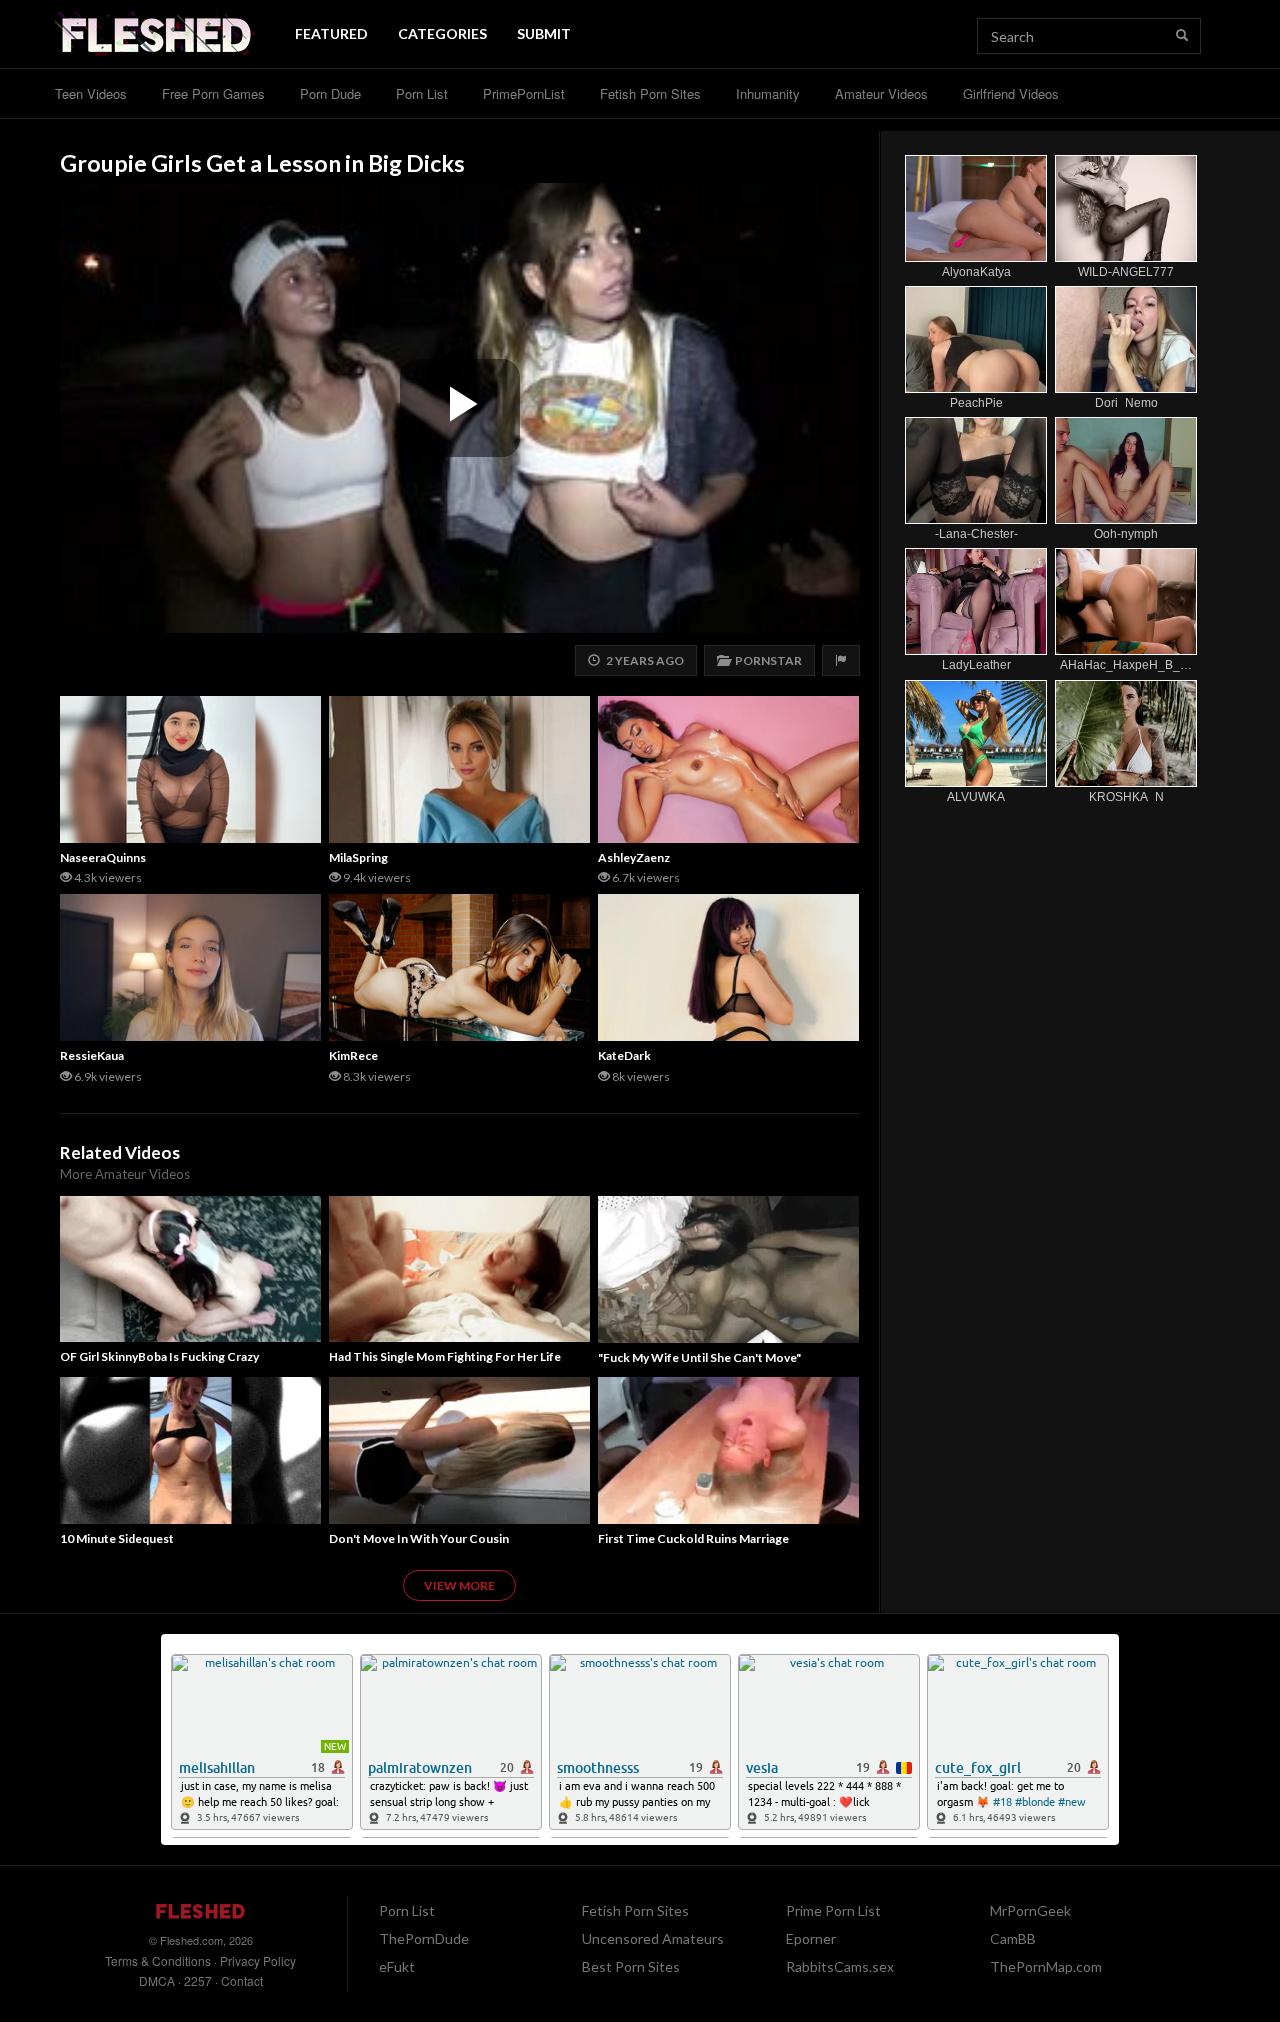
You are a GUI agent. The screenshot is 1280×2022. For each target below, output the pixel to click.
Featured (331, 33)
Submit (544, 33)
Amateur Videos (881, 93)
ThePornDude (424, 1938)
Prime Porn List (833, 1910)
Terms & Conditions (158, 1960)
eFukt (397, 1966)
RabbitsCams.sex (840, 1966)
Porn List (422, 93)
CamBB (1013, 1938)
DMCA (157, 1980)
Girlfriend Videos (1011, 93)
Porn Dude (330, 93)
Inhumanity (768, 93)
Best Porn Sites (631, 1966)
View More (459, 1585)
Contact (242, 1980)
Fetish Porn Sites (650, 93)
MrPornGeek (1030, 1910)
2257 (198, 1980)
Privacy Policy (258, 1960)
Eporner (811, 1938)
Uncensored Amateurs (653, 1938)
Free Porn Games (213, 93)
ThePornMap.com (1046, 1966)
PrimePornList (524, 93)
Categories (442, 33)
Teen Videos (91, 93)
